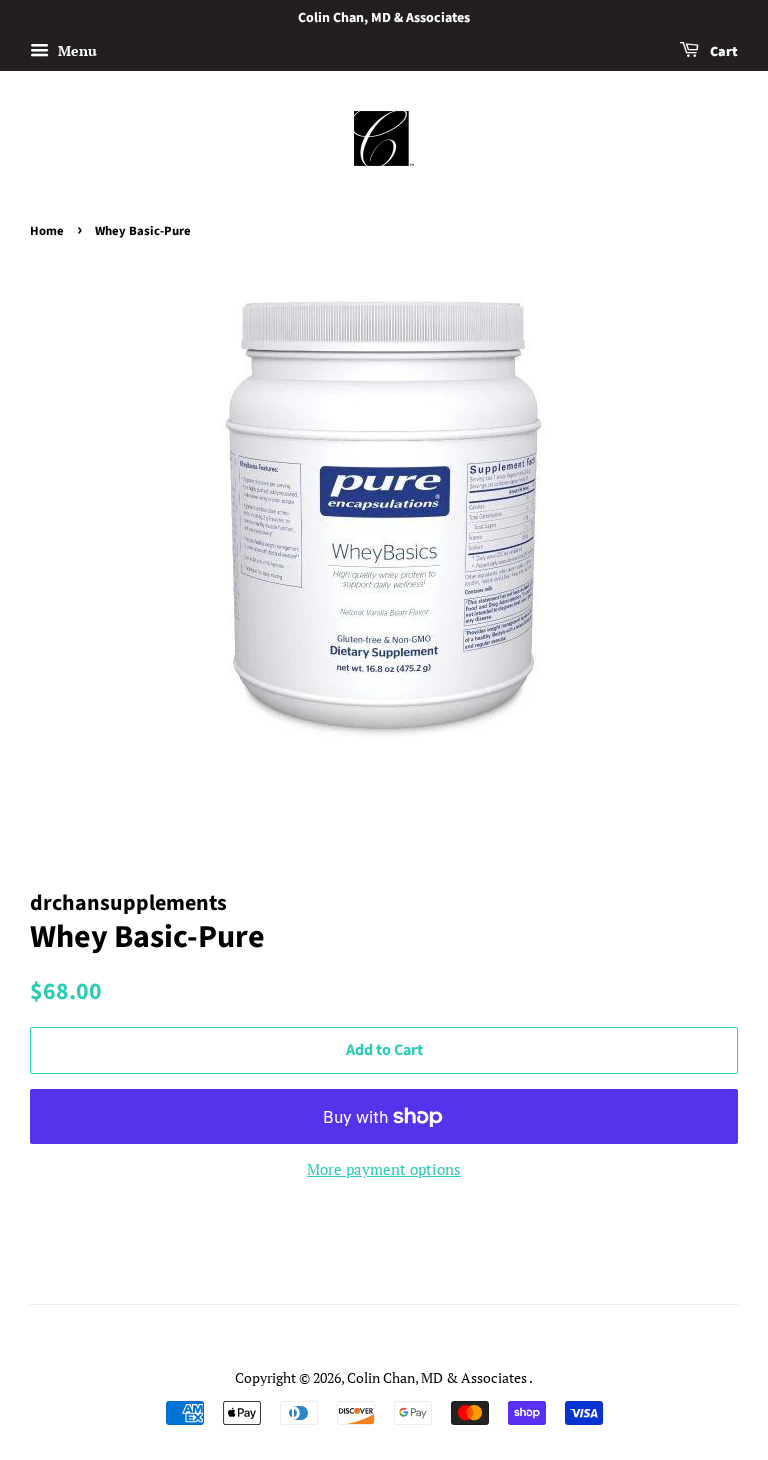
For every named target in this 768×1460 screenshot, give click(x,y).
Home (47, 231)
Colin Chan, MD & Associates (438, 1377)
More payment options (384, 1169)
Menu (75, 50)
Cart (722, 52)
